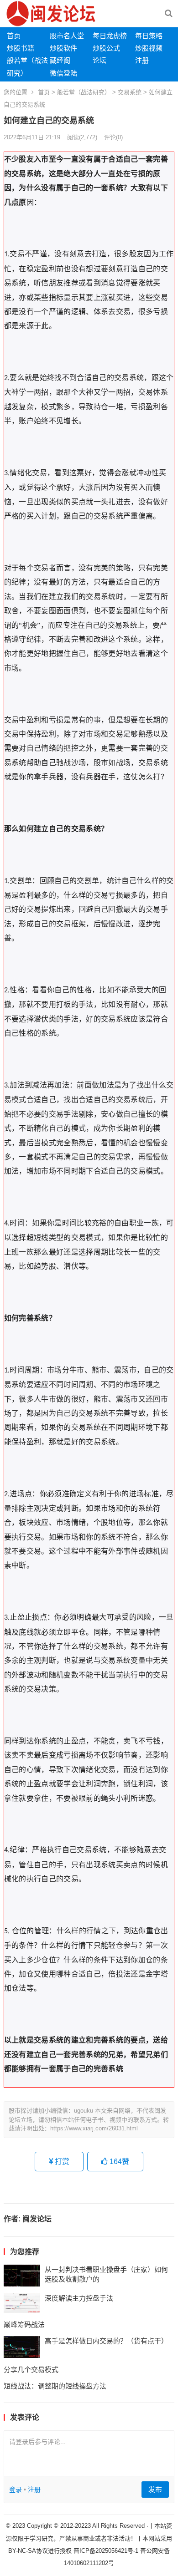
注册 (142, 60)
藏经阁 (60, 60)
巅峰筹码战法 (24, 2324)
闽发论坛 (37, 2219)
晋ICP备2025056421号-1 (107, 2551)
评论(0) (113, 137)
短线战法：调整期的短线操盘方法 (55, 2386)
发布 (155, 2489)
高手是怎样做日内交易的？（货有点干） (106, 2341)
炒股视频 (149, 48)
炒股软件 (63, 48)
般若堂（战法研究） (84, 92)
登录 (16, 2490)
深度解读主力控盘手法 (79, 2298)
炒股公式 (106, 48)
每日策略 (149, 36)
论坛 (99, 60)
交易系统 (130, 92)
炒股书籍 (21, 48)
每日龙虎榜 (110, 36)
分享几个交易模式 (31, 2370)
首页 (14, 36)
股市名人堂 (67, 36)
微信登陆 (63, 73)
